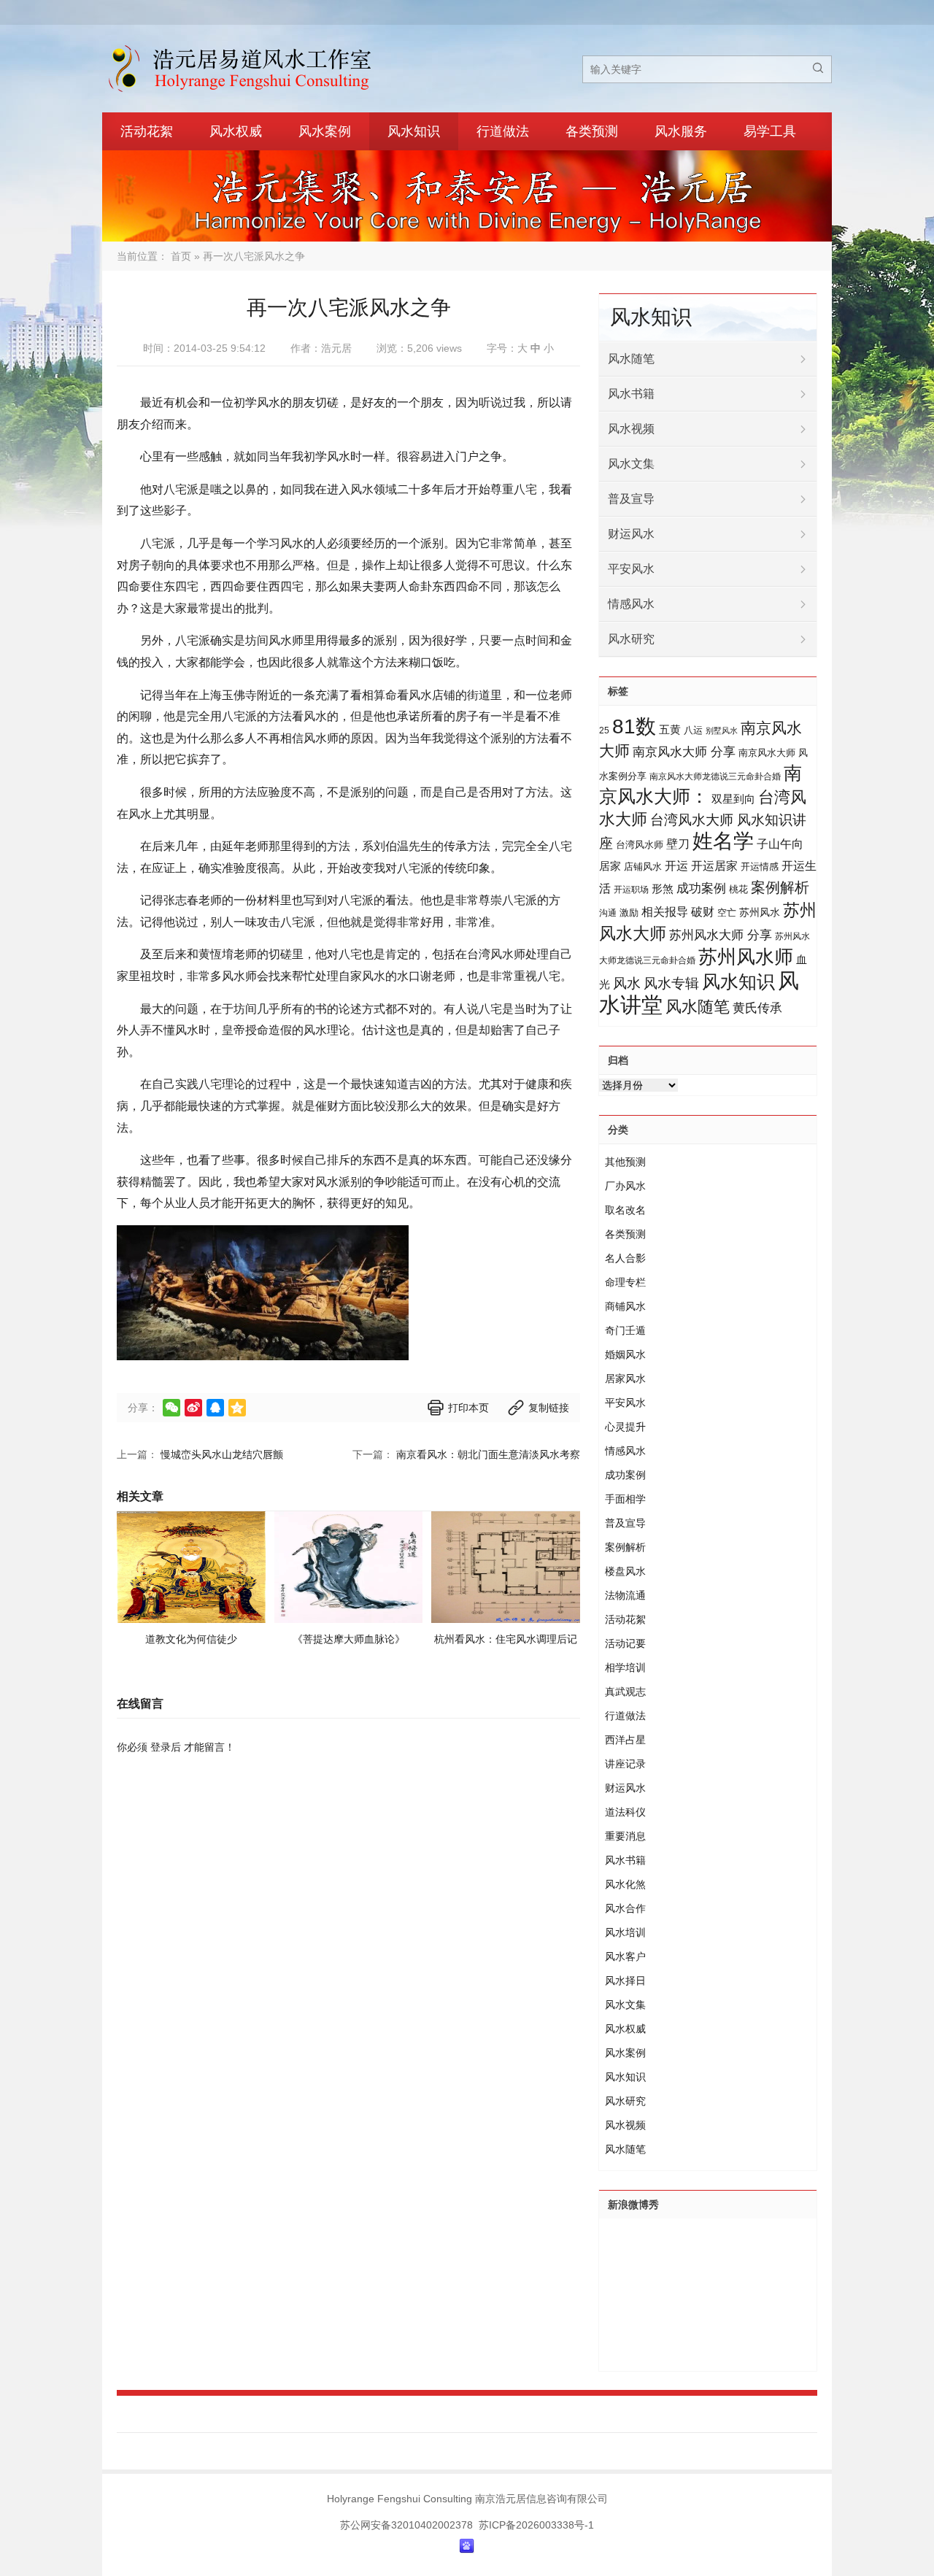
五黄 (670, 729)
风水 (627, 983)
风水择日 (625, 1981)
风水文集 (631, 464)
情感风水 (631, 604)
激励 (629, 913)
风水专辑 (671, 983)
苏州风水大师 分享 (721, 935)
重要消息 (625, 1836)
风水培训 (625, 1932)
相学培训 (625, 1667)
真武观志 (625, 1692)
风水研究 (631, 639)
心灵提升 (625, 1427)
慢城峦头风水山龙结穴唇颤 (222, 1454)
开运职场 (631, 890)
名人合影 (625, 1258)
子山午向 (780, 844)
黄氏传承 (757, 1008)
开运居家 (714, 866)
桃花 (738, 889)
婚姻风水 (625, 1354)
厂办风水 (625, 1186)
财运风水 (631, 534)
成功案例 (701, 888)
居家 (610, 866)
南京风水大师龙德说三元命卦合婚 (715, 776)
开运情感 (760, 867)
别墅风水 (722, 730)
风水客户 (625, 1956)
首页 (181, 256)
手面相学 (625, 1499)
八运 (693, 730)
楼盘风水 (625, 1571)
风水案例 (325, 131)
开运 (676, 865)
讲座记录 (625, 1764)
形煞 (663, 888)
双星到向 (733, 799)
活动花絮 (147, 131)
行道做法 (503, 131)
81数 (634, 726)
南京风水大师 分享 (684, 752)
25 (604, 730)
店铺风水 (643, 867)
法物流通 (625, 1595)
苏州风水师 (746, 957)
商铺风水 (625, 1306)
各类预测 (592, 131)
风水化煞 (625, 1884)
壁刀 (678, 844)
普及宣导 (631, 499)
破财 (703, 912)
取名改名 (625, 1210)
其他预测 (625, 1162)
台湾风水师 (640, 845)
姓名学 (723, 841)
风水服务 (681, 131)
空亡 (727, 913)
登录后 (166, 1747)
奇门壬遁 (625, 1330)
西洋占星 (625, 1740)
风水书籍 (631, 394)
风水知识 (414, 131)
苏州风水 (760, 912)
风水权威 (236, 131)
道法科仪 (625, 1812)
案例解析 (780, 887)
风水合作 (625, 1908)
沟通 (608, 913)
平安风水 (631, 569)
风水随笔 (631, 359)
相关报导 (665, 911)
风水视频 (631, 429)
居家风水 (625, 1378)
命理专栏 (625, 1282)
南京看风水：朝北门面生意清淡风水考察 (488, 1454)
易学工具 (770, 131)
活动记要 (625, 1643)
